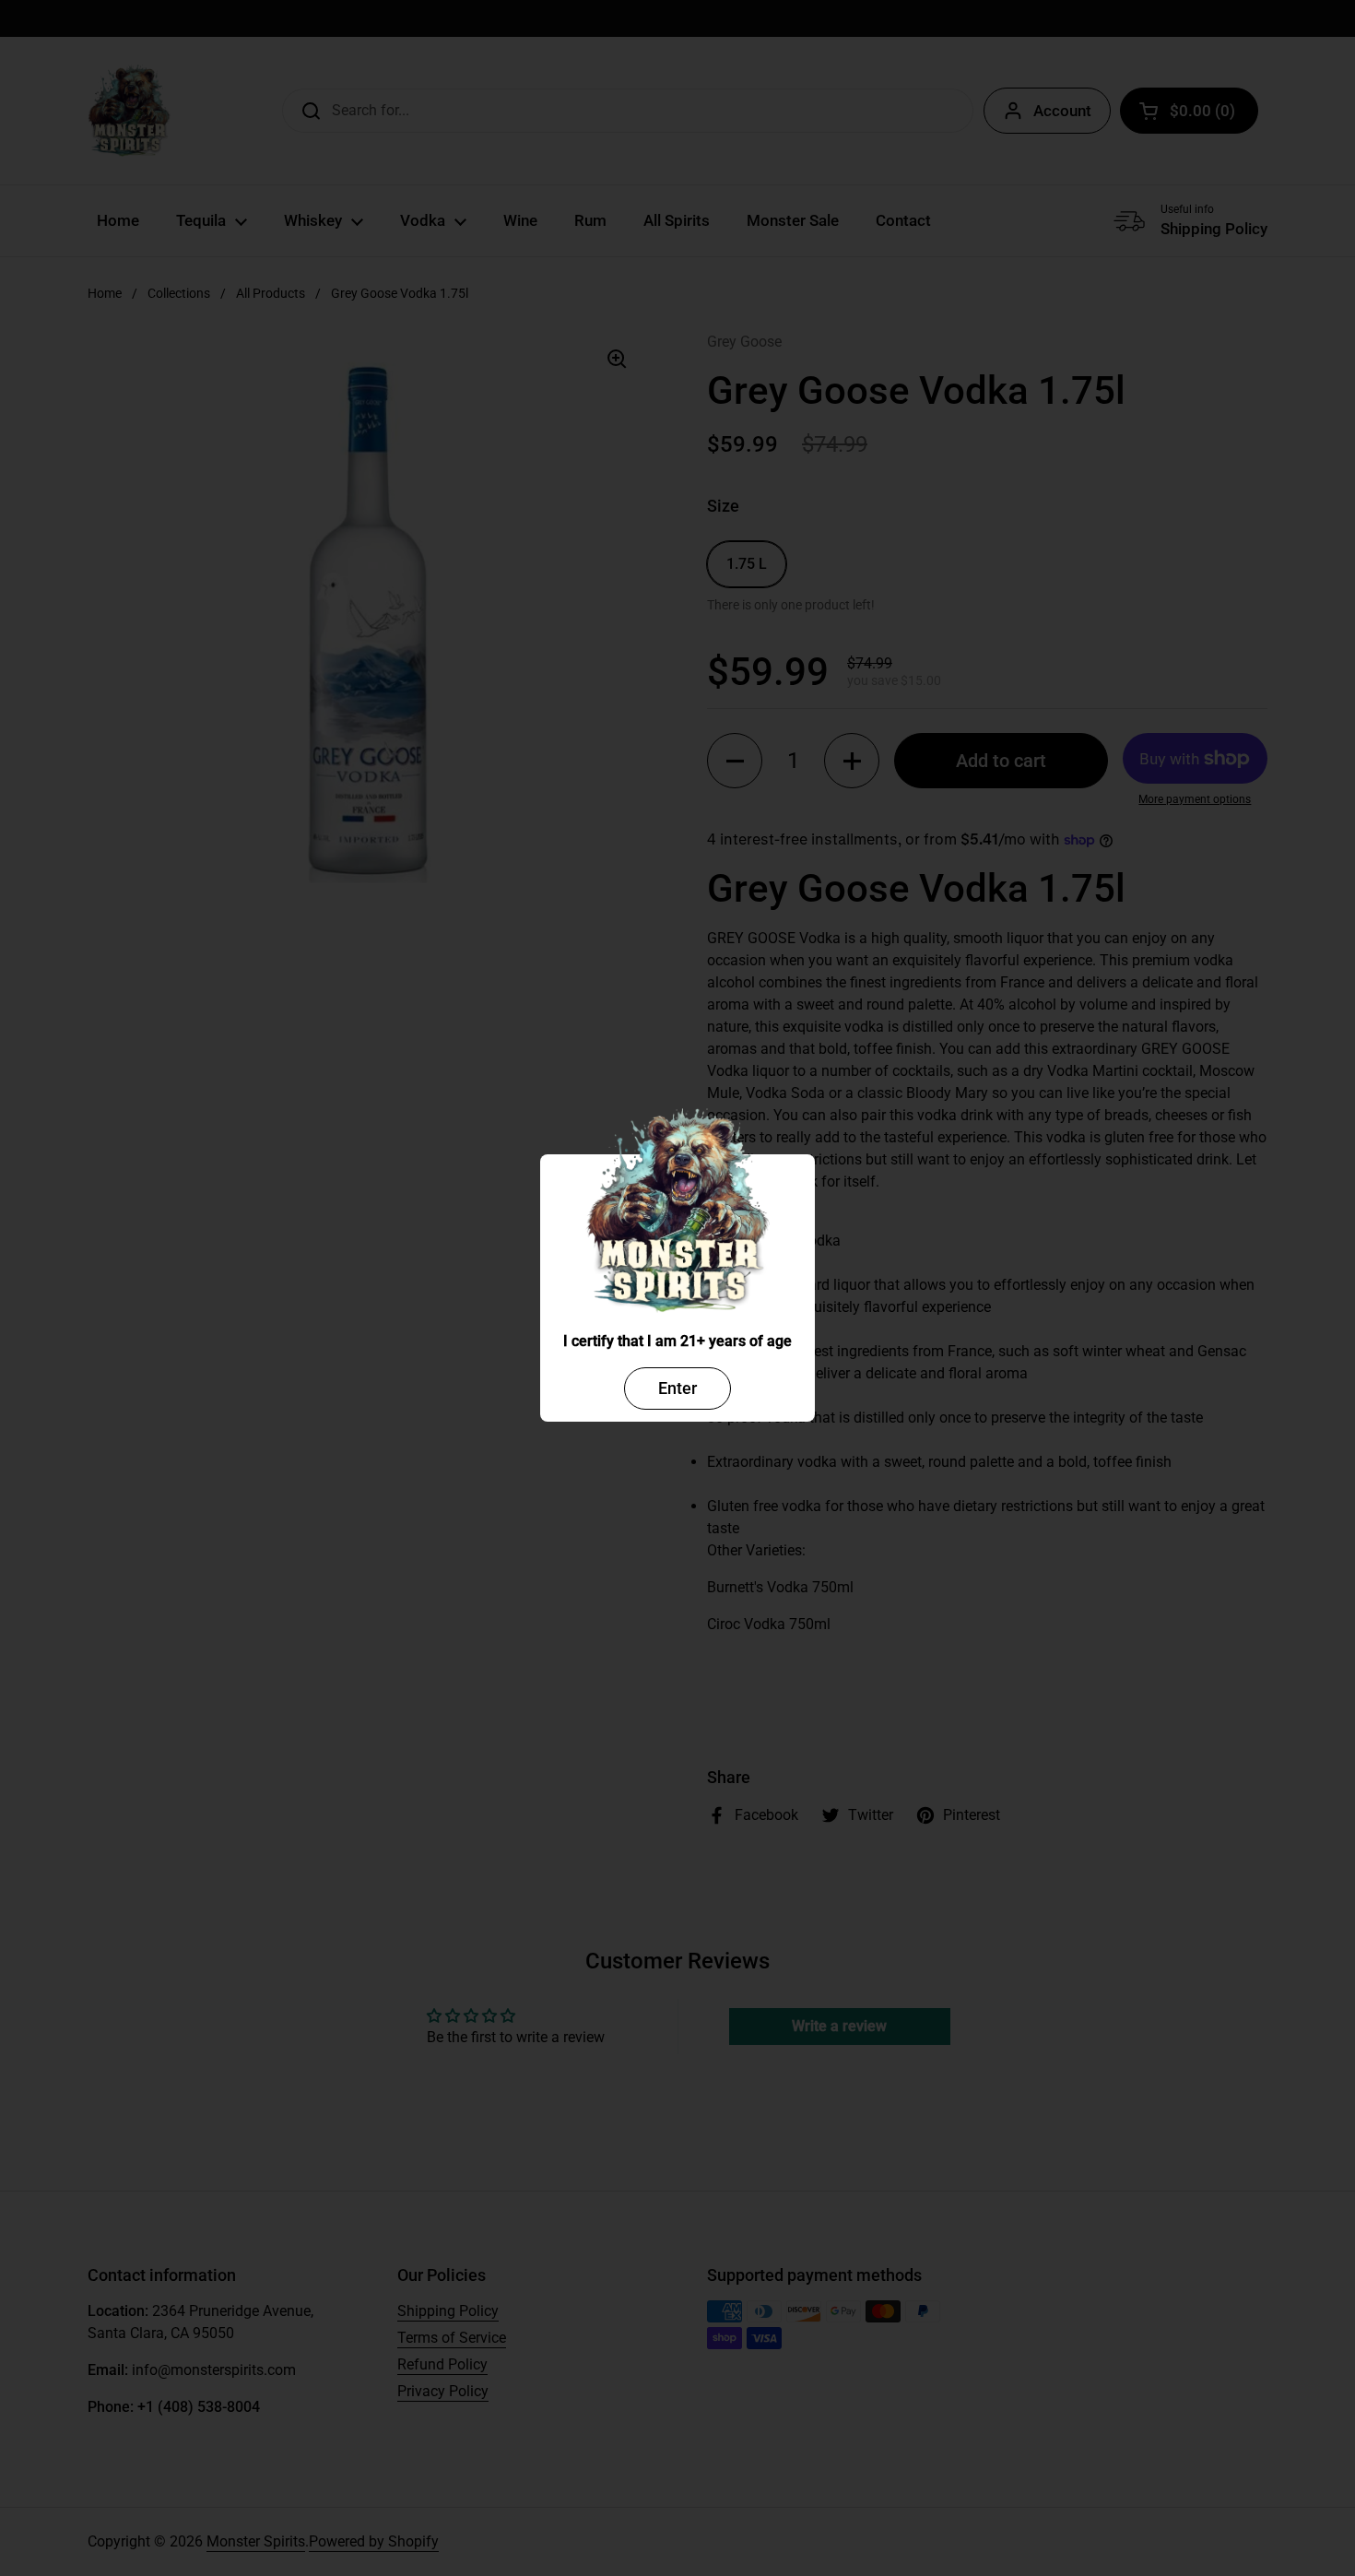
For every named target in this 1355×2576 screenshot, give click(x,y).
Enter (677, 1388)
